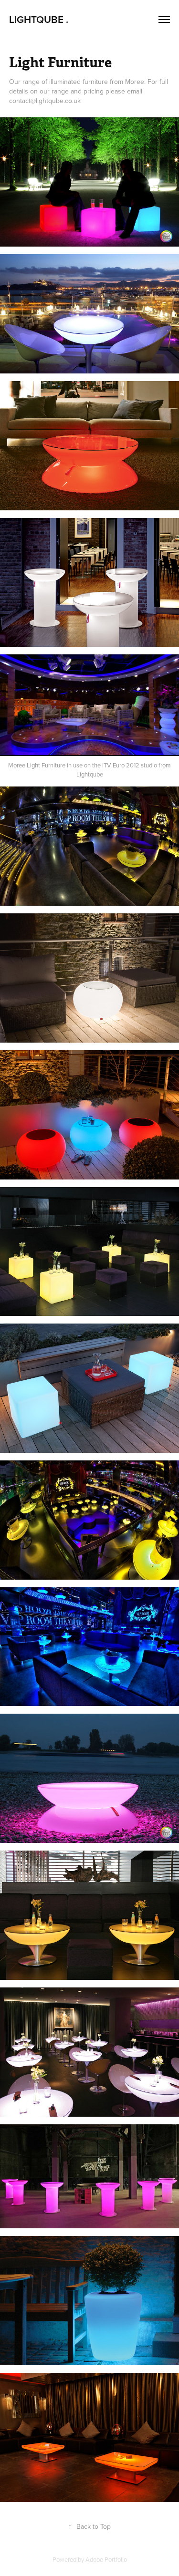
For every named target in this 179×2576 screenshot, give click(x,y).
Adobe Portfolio (106, 2559)
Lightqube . (39, 19)
